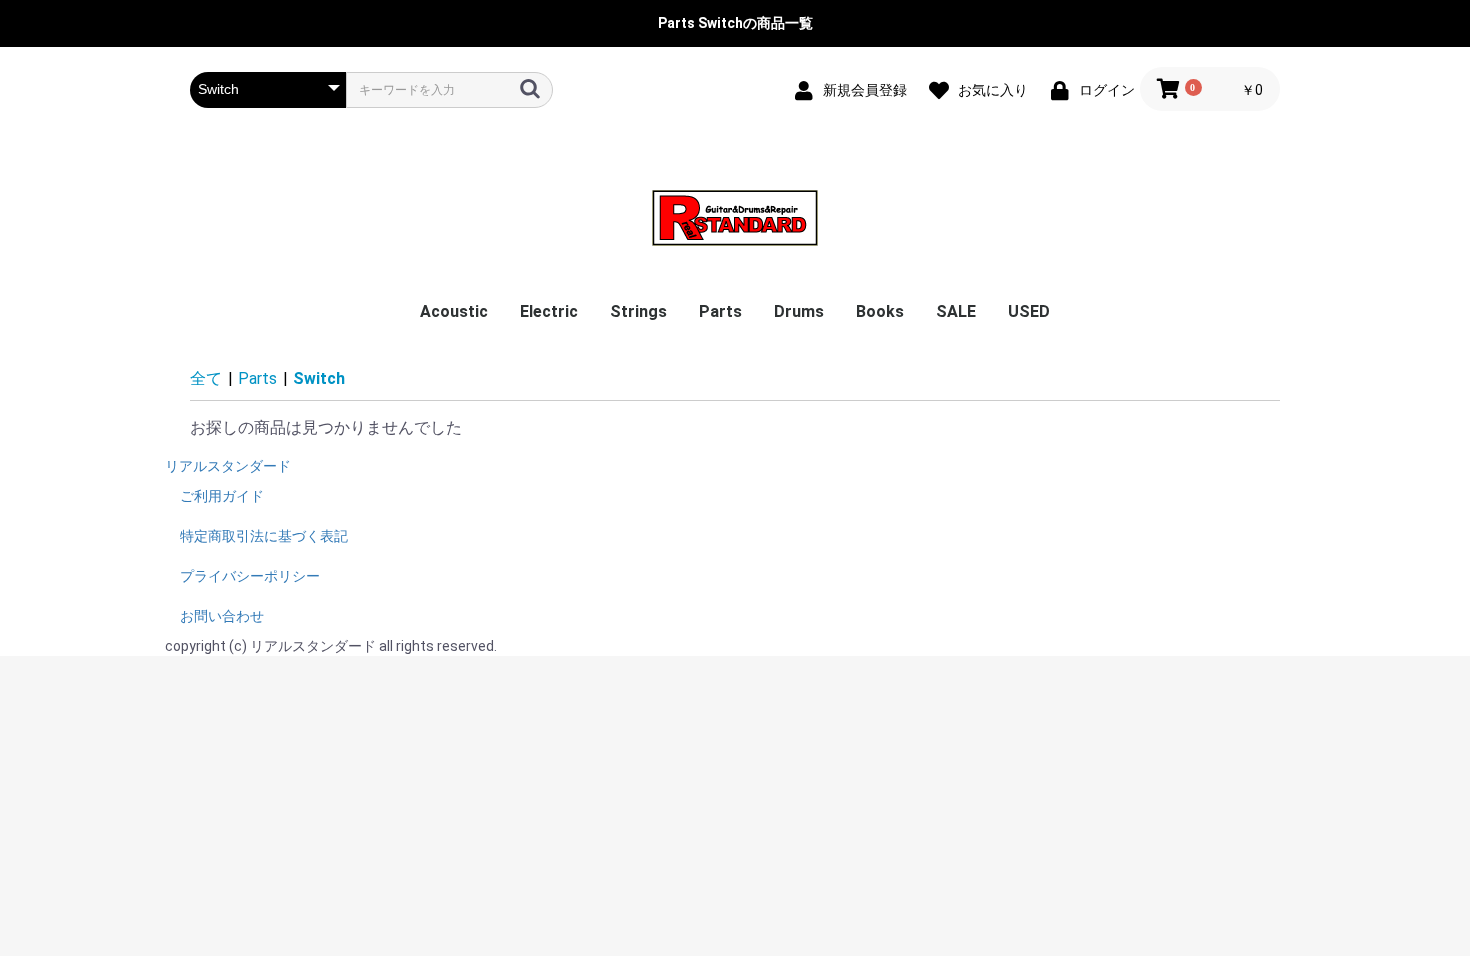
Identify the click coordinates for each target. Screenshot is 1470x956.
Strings (638, 311)
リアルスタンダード (228, 466)
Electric (549, 311)
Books (880, 311)
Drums (799, 311)
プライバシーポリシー (250, 576)
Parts (720, 311)
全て (206, 378)
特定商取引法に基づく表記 (264, 536)
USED (1029, 311)
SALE (956, 311)
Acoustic (454, 311)
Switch (319, 378)
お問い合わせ (222, 616)
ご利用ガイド (222, 496)
